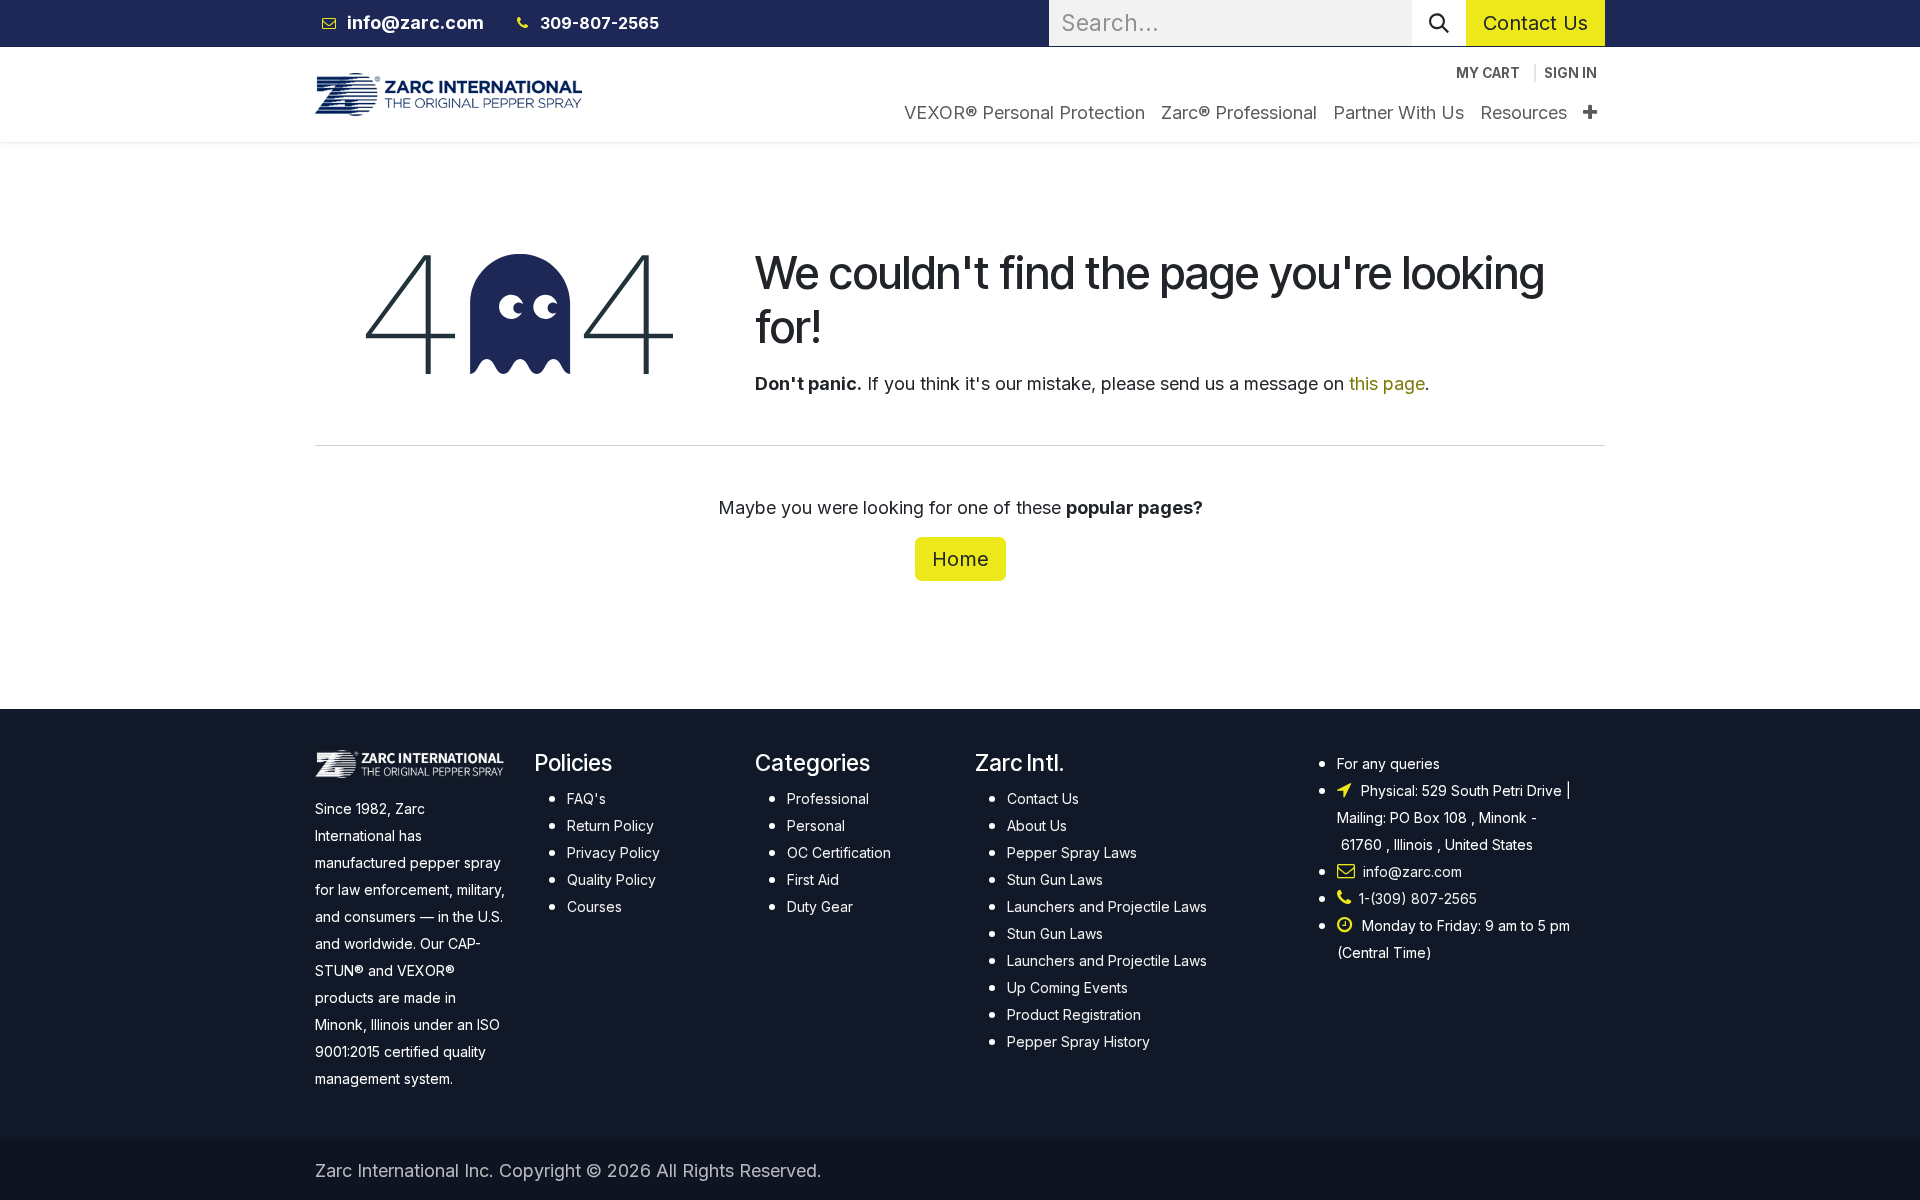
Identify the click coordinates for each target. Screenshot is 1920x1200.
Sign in (1570, 73)
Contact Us (1535, 23)
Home (960, 559)
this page (1387, 383)
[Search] (1439, 23)
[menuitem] (1024, 112)
